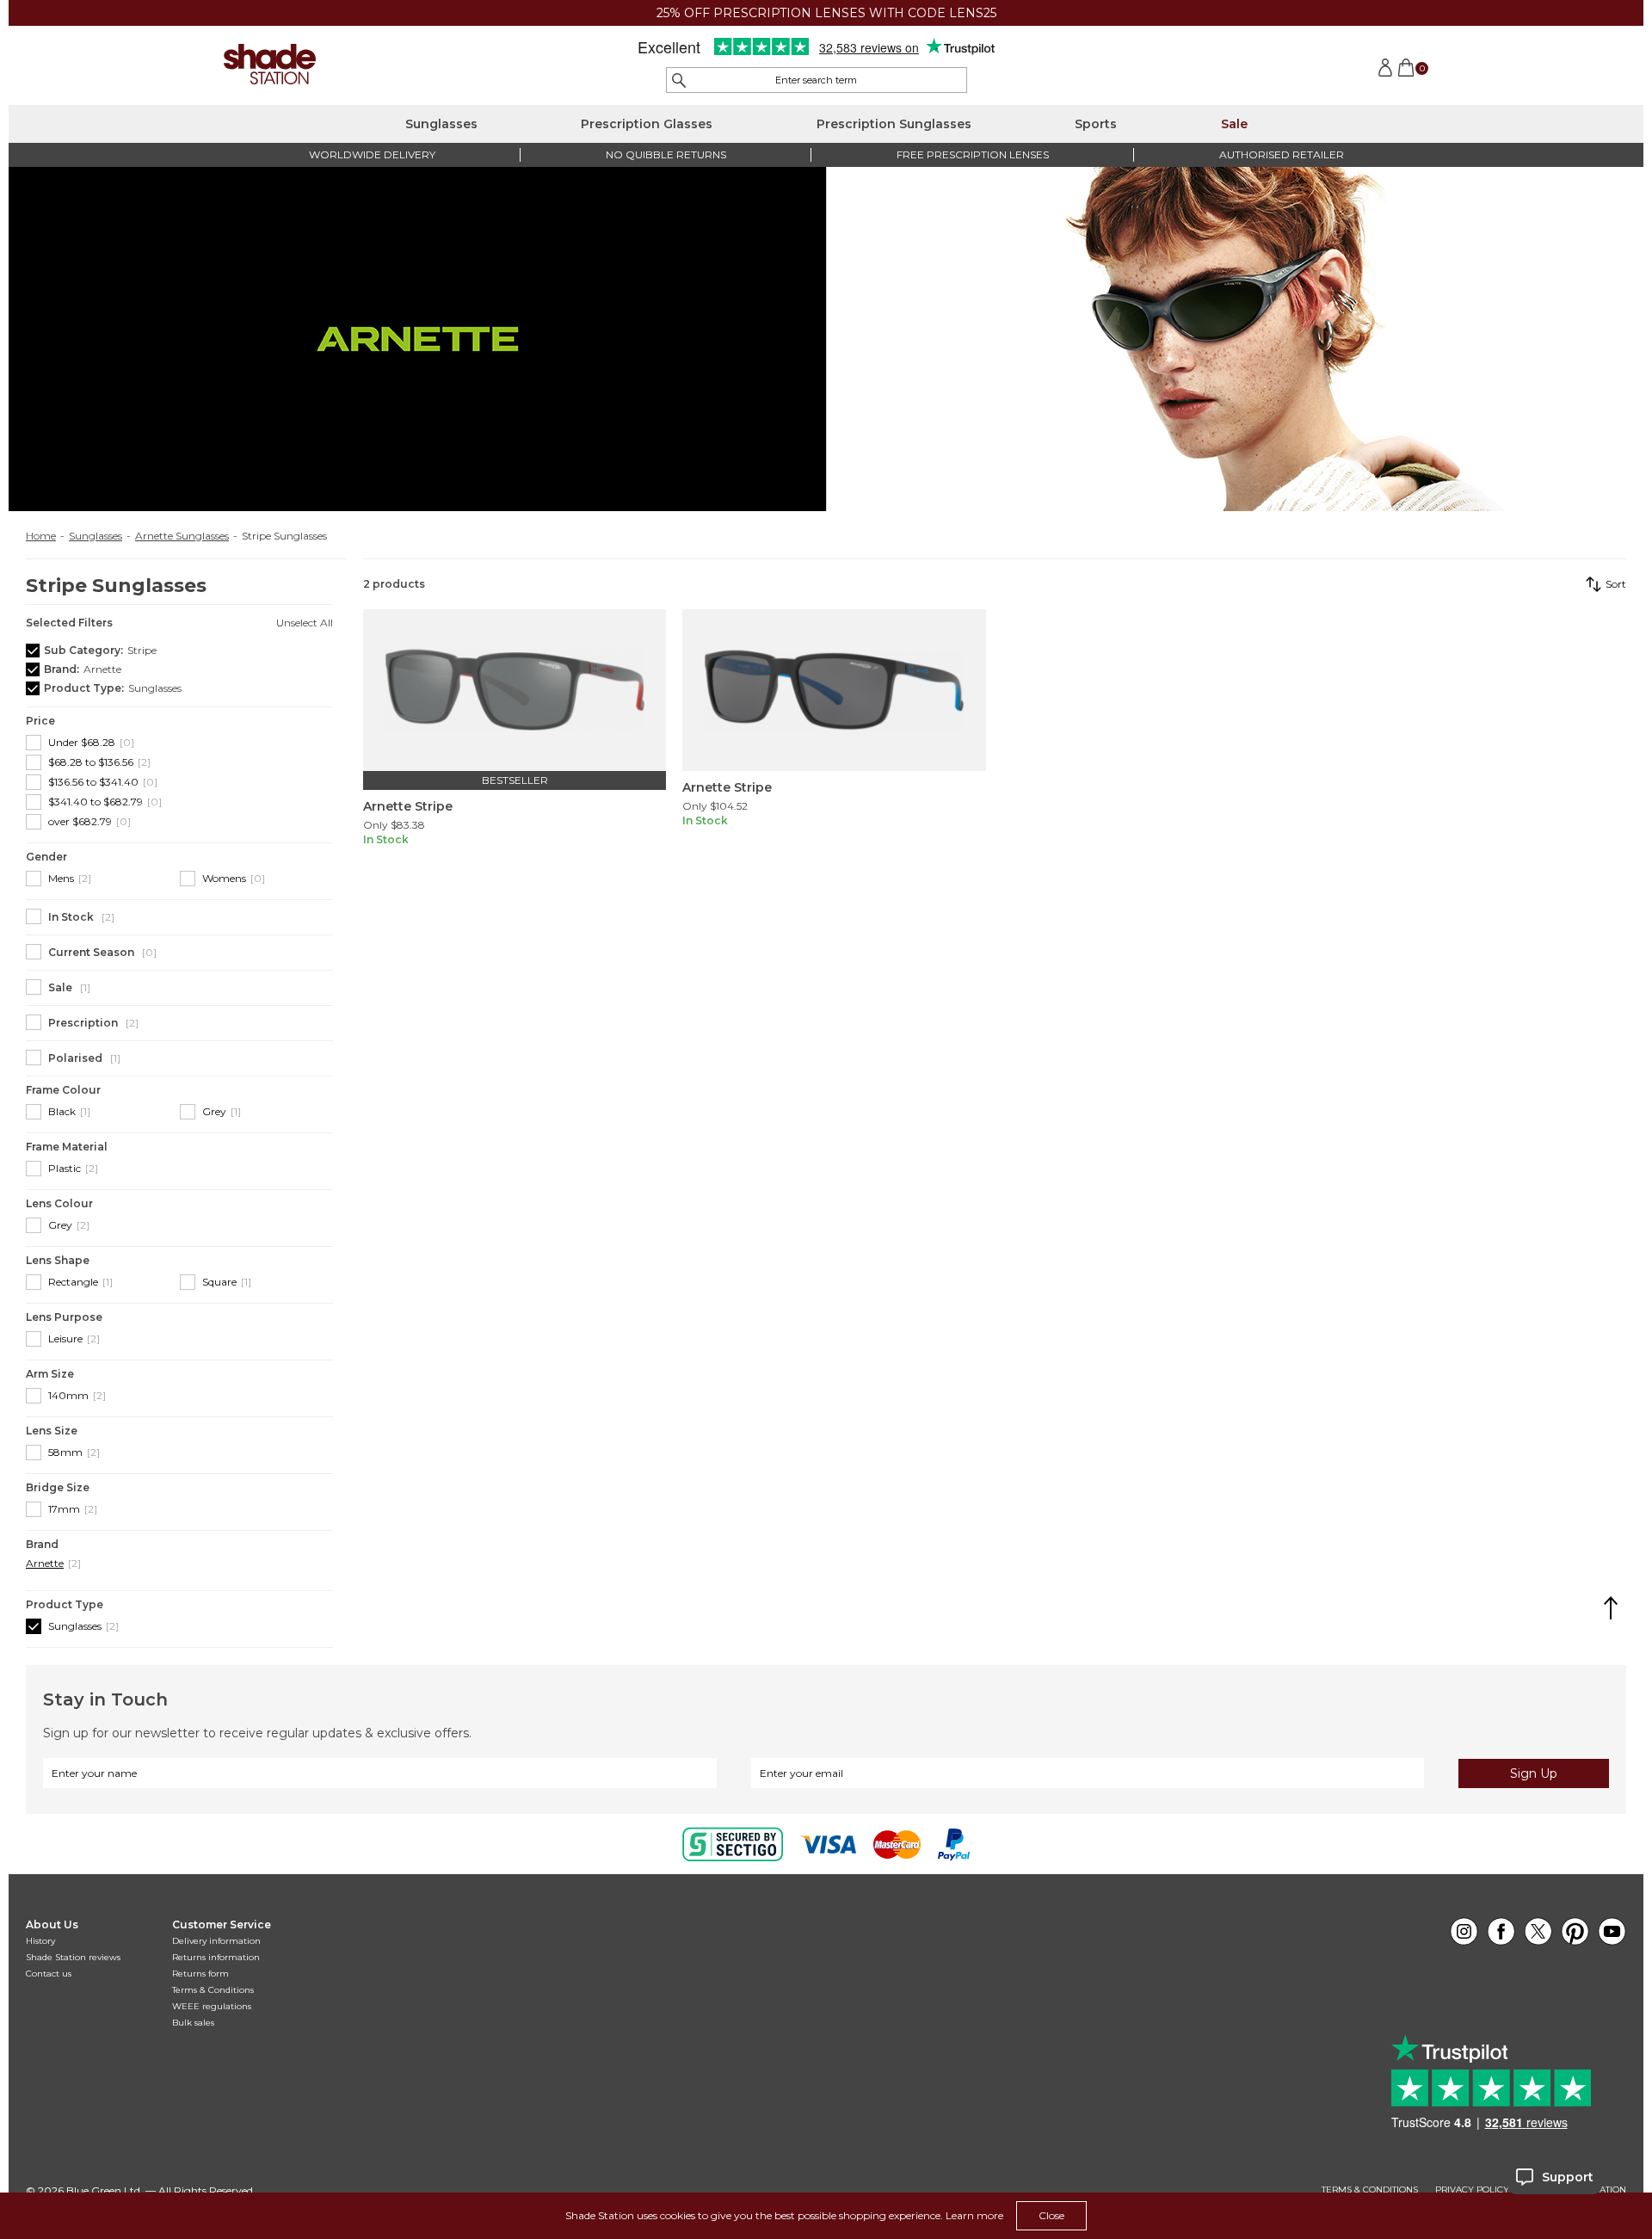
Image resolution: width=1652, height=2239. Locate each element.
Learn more (974, 2215)
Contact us (49, 1974)
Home (41, 536)
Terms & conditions (1370, 2190)
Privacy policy (1472, 2190)
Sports (1096, 124)
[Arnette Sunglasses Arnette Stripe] (515, 690)
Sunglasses (441, 124)
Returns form (200, 1974)
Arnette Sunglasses (182, 536)
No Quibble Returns (666, 154)
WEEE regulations (212, 2006)
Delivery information (216, 1941)
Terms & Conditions (213, 1990)
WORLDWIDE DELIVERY (372, 154)
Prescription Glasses (647, 124)
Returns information (216, 1957)
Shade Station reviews (73, 1957)
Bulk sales (193, 2023)
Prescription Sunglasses (894, 124)
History (40, 1941)
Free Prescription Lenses (973, 154)
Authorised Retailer (1282, 154)
